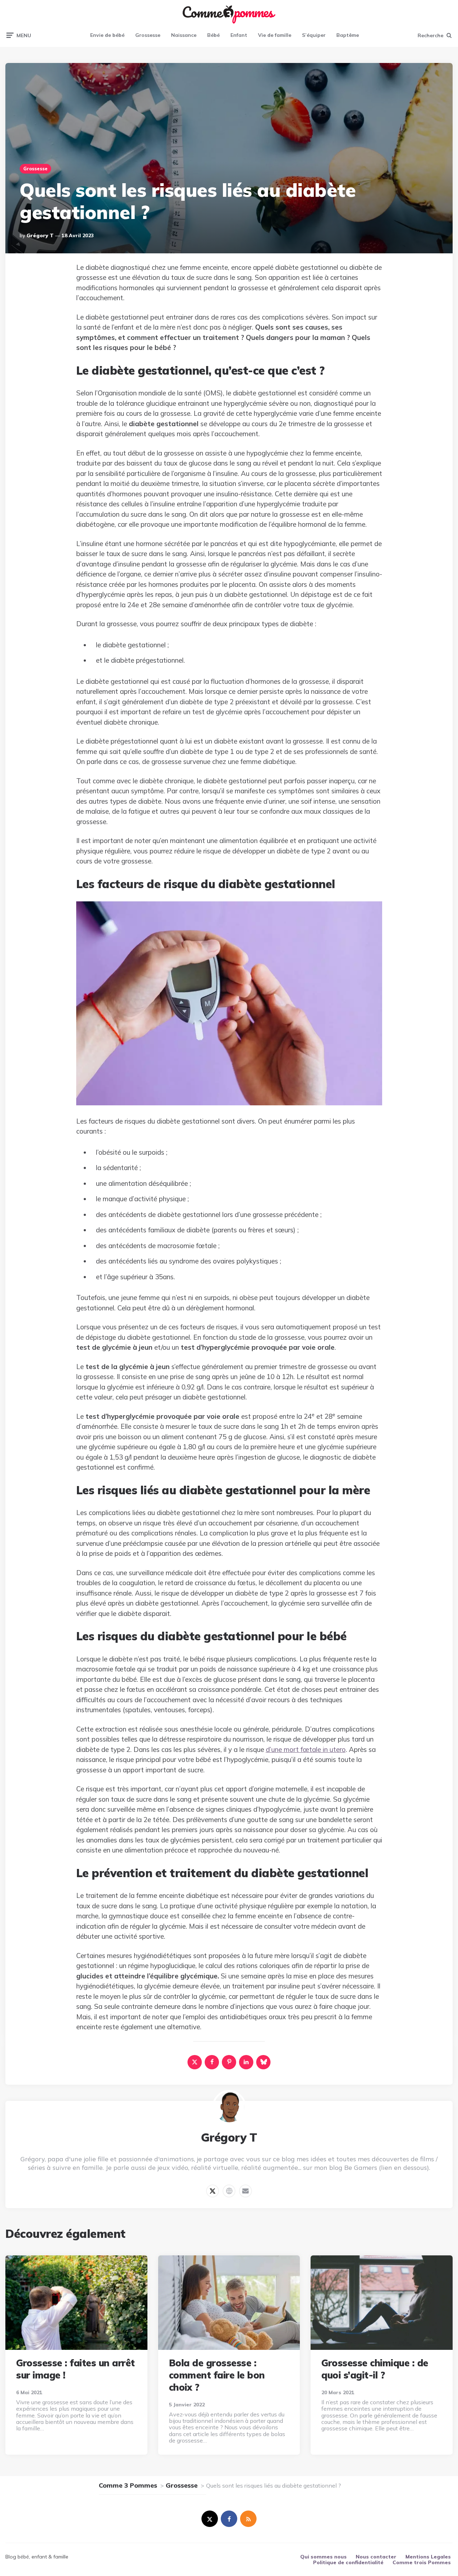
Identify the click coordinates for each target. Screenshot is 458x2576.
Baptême (348, 35)
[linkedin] (246, 2062)
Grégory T (40, 235)
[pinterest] (229, 2062)
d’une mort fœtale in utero (306, 1749)
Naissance (184, 35)
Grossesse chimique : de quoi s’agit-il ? (375, 2369)
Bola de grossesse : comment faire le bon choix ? (217, 2375)
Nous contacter (376, 2557)
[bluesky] (263, 2062)
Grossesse (148, 35)
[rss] (248, 2519)
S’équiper (314, 35)
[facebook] (212, 2062)
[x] (195, 2062)
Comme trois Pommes (422, 2562)
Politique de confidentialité (348, 2562)
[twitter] (210, 2519)
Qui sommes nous (323, 2557)
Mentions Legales (428, 2557)
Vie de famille (275, 35)
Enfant (239, 35)
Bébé (213, 35)
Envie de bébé (107, 35)
